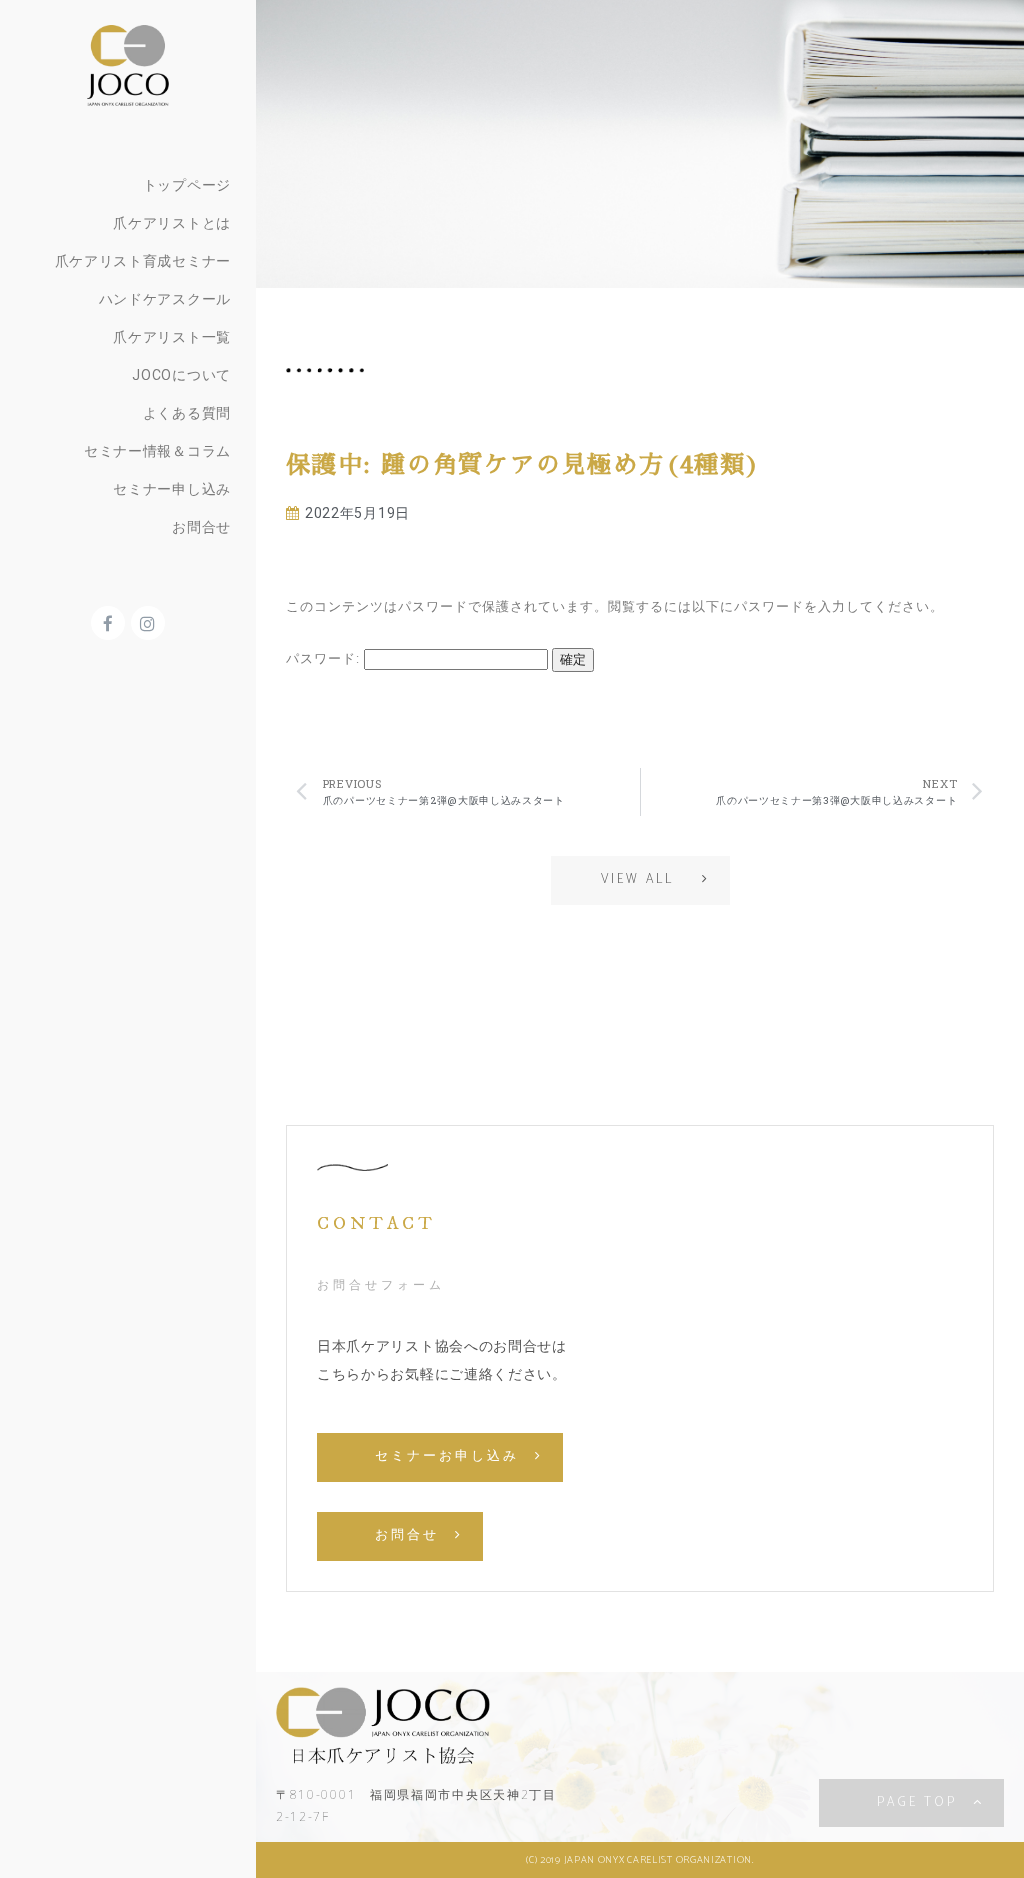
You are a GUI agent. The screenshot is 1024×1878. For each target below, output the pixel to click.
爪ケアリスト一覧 (172, 337)
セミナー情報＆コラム (157, 451)
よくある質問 (187, 413)
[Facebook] (108, 623)
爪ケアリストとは (172, 223)
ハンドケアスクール (165, 299)
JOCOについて (181, 375)
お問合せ (201, 527)
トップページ (187, 185)
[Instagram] (148, 623)
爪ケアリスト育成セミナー (143, 261)
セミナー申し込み (172, 489)
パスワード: (325, 658)
